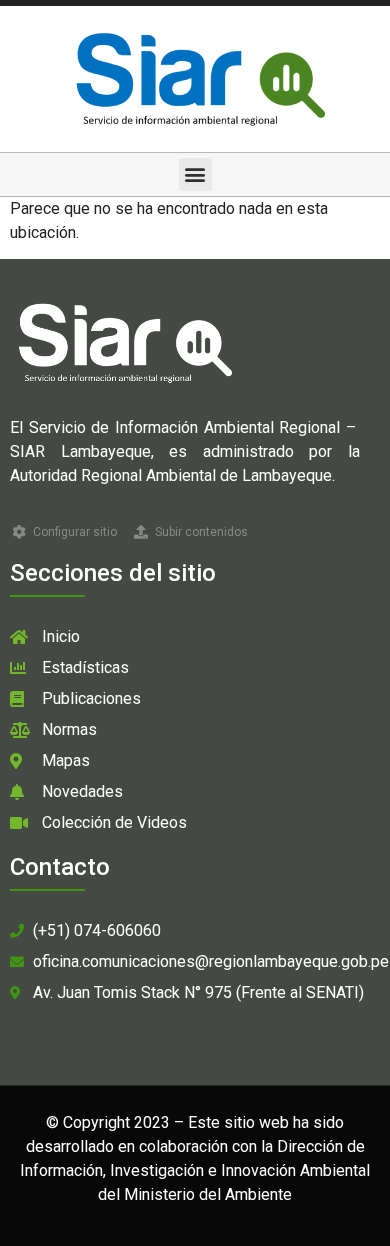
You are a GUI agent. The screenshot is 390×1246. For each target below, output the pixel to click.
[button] (195, 174)
